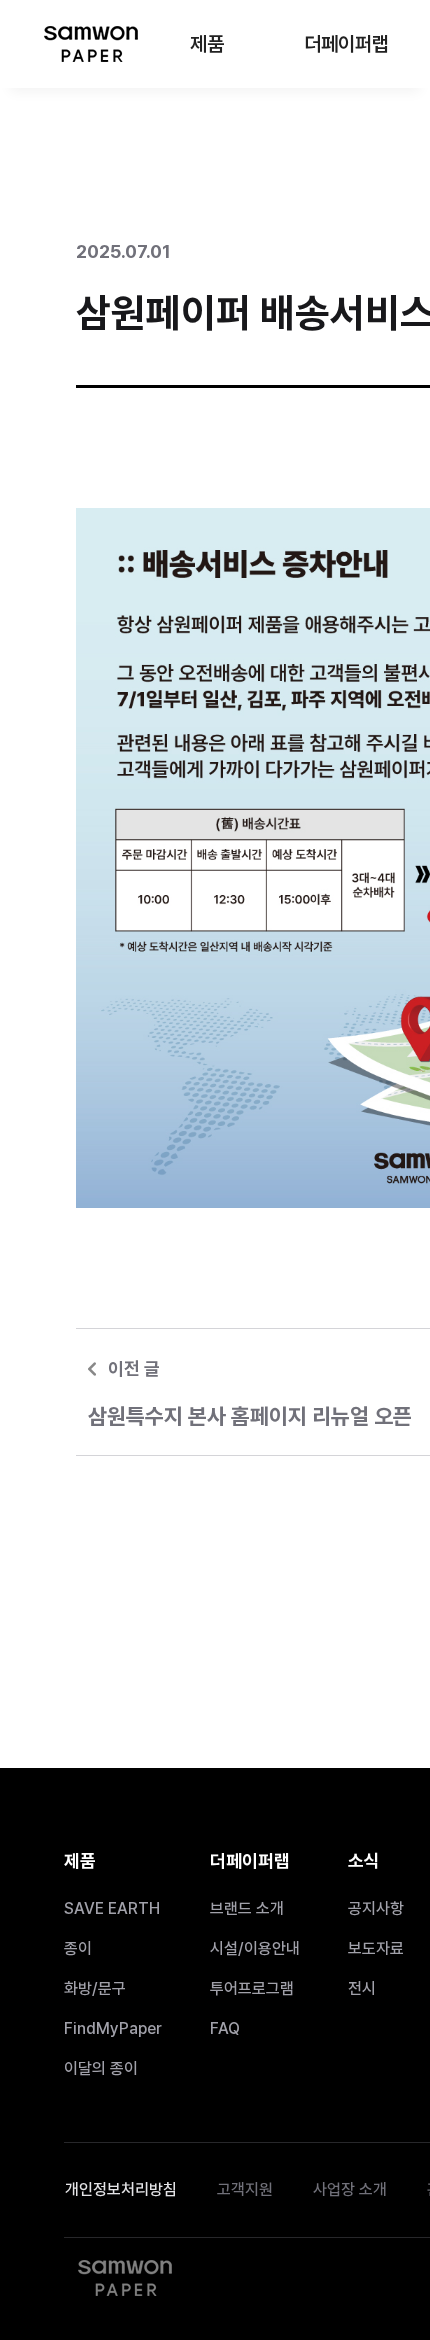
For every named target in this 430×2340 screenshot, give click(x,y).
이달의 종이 (101, 2068)
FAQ (225, 2028)
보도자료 (376, 1948)
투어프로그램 (252, 1988)
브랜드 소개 (247, 1908)
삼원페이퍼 (90, 44)
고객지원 (245, 2189)
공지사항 (376, 1908)
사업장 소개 (350, 2189)
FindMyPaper (113, 2028)
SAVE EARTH (112, 1908)
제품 (207, 44)
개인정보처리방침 (121, 2189)
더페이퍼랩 (346, 44)
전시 (362, 1988)
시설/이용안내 (255, 1948)
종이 (78, 1948)
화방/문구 (95, 1988)
